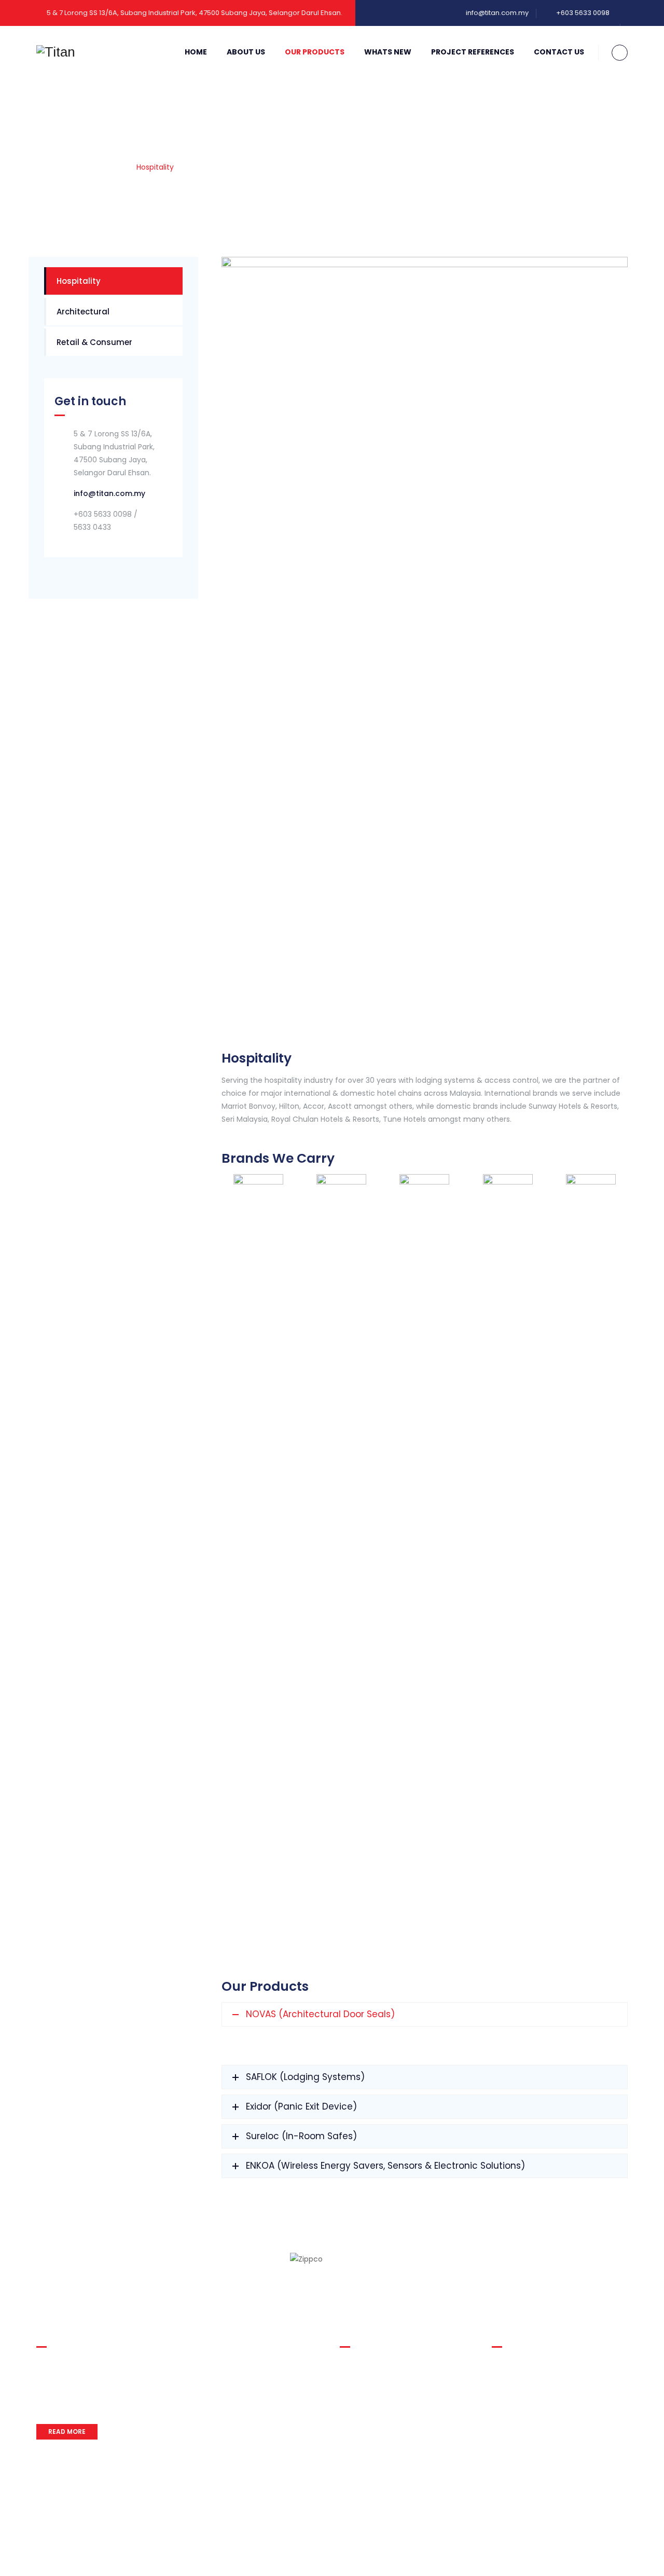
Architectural (83, 312)
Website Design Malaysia (585, 2545)
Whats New (388, 52)
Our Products (315, 52)
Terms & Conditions (132, 2557)
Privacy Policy (61, 2557)
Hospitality (79, 281)
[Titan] (56, 52)
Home (196, 52)
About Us (246, 52)
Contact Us (559, 52)
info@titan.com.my (497, 13)
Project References (473, 52)
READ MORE (67, 2432)
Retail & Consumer (94, 342)
